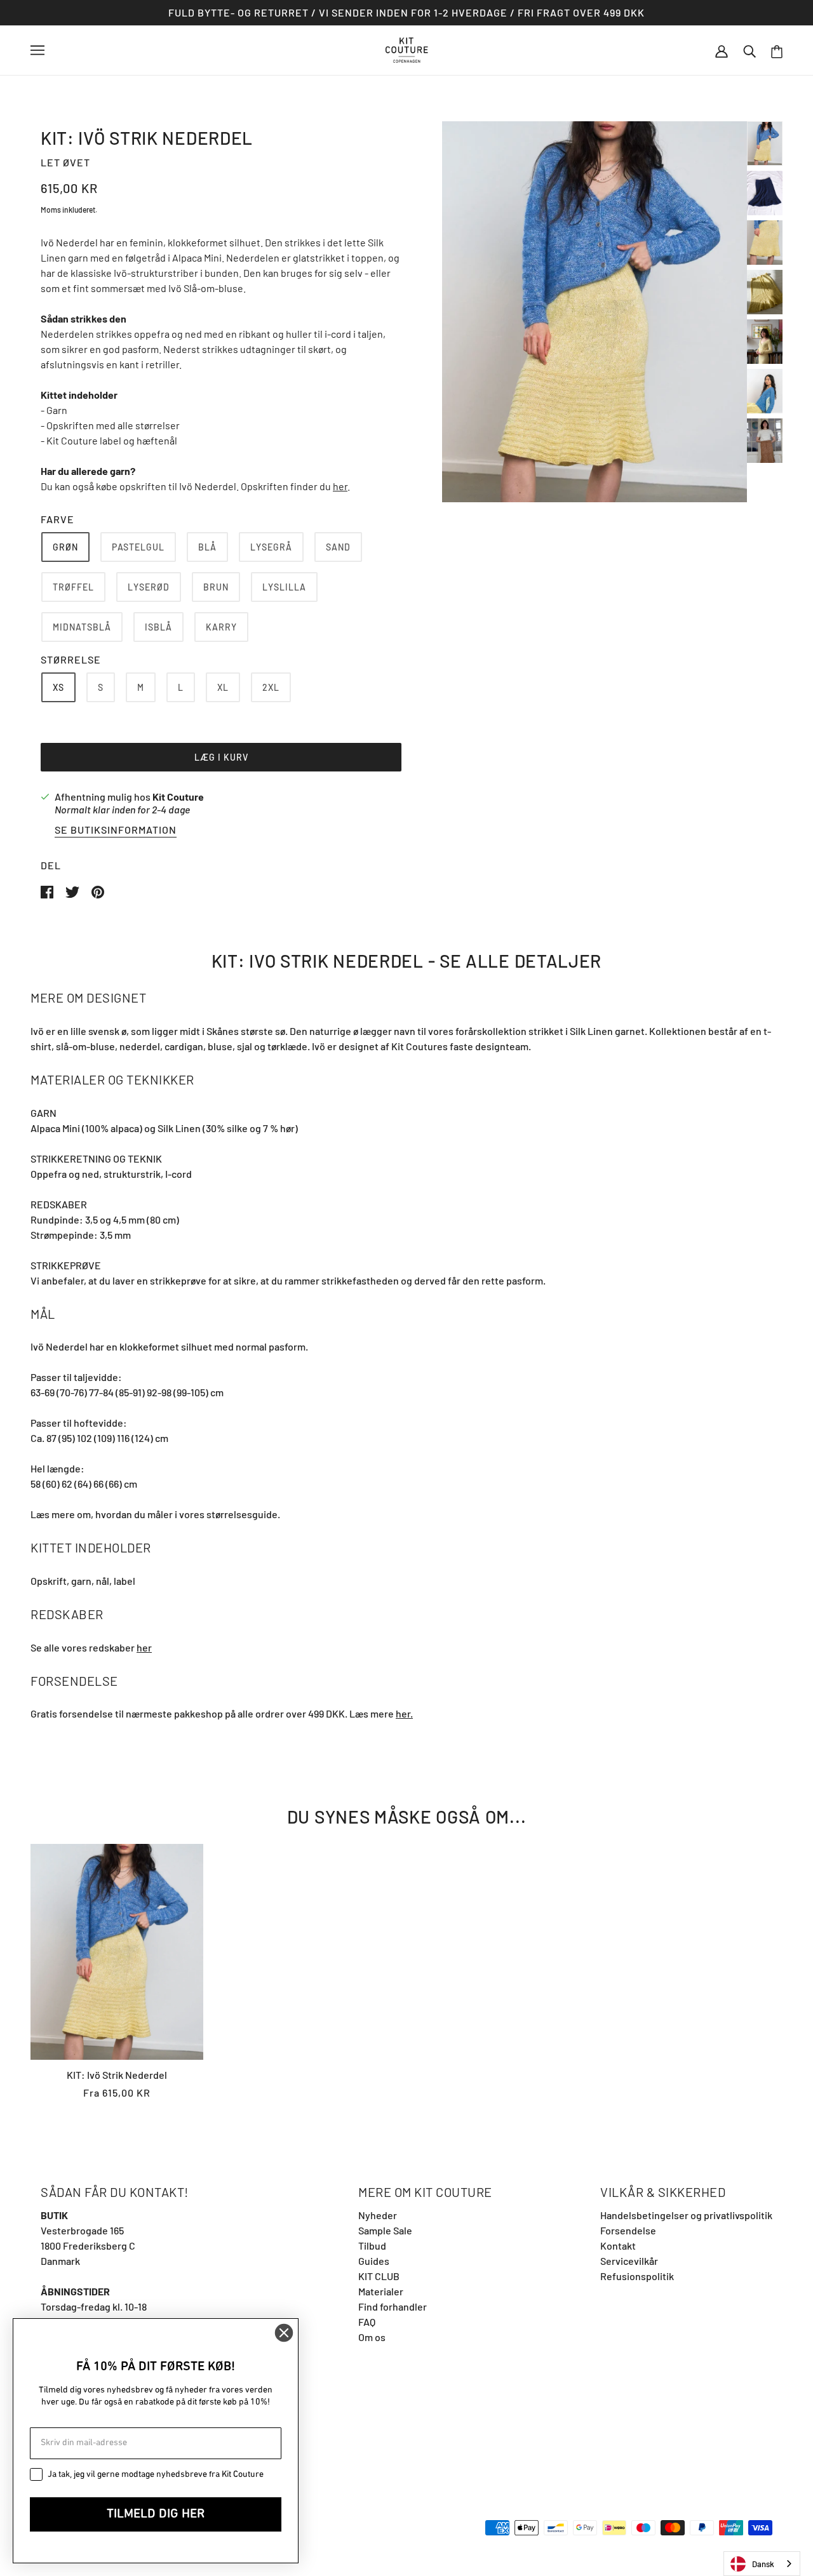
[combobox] (762, 2564)
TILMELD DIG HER (156, 2514)
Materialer (381, 2291)
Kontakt (618, 2246)
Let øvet (65, 162)
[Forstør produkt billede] (595, 312)
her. (404, 1713)
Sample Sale (385, 2230)
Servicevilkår (629, 2261)
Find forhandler (393, 2306)
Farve (57, 519)
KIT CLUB (379, 2276)
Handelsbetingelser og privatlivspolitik (686, 2215)
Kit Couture (178, 797)
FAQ (367, 2322)
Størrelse (71, 659)
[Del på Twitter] (73, 891)
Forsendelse (628, 2230)
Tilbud (372, 2246)
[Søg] (749, 50)
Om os (372, 2337)
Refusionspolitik (637, 2276)
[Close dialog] (284, 2333)
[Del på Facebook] (48, 891)
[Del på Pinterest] (98, 891)
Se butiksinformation (116, 830)
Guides (374, 2261)
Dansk (763, 2564)
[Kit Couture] (407, 49)
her (340, 486)
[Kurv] (777, 50)
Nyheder (378, 2215)
